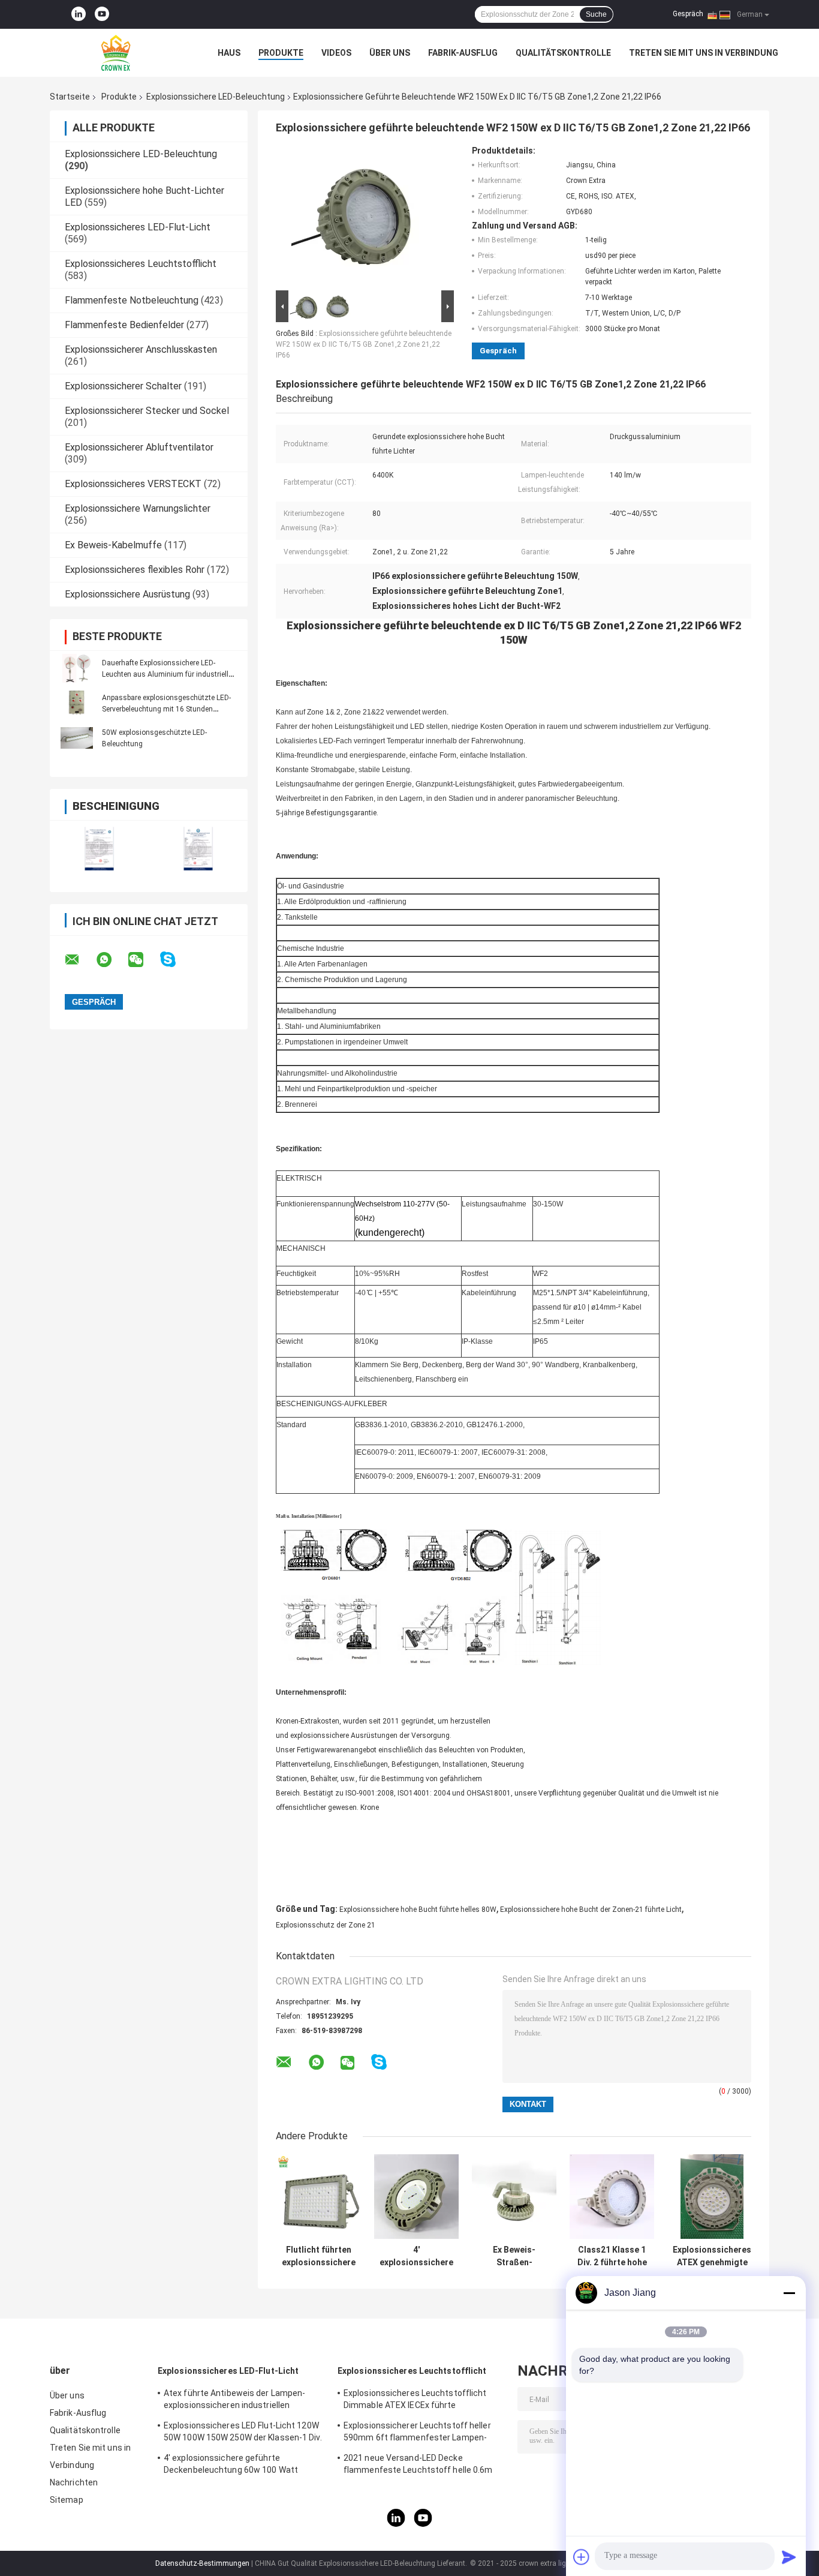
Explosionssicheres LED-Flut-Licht (138, 227)
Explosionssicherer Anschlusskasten (141, 349)
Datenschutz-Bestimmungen (202, 2563)
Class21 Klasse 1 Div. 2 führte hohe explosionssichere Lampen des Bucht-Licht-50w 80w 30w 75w (612, 2256)
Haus (229, 53)
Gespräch (688, 14)
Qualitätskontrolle (563, 53)
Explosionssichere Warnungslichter (138, 508)
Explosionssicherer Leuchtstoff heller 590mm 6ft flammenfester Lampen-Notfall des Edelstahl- (417, 2433)
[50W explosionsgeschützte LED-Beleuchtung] (77, 738)
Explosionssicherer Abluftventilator (139, 447)
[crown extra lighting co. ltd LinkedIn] (79, 14)
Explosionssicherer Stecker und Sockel (147, 411)
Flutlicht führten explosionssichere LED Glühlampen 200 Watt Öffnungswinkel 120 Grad (319, 2256)
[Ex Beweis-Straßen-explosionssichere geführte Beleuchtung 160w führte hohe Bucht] (514, 2197)
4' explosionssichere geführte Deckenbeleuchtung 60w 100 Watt (231, 2464)
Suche (596, 14)
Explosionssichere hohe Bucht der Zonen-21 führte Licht (591, 1910)
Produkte (281, 53)
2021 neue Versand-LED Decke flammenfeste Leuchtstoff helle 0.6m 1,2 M (418, 2466)
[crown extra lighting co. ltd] (116, 53)
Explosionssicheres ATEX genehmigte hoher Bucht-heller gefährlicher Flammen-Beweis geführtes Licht (712, 2256)
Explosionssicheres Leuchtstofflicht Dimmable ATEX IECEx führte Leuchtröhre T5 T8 (415, 2401)
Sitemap (67, 2500)
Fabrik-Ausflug (463, 53)
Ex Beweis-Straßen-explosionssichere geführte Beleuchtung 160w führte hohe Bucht (514, 2256)
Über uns (390, 53)
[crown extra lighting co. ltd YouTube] (102, 14)
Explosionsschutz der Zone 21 (326, 1925)
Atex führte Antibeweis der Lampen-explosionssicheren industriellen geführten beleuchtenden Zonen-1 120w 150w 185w (243, 2401)
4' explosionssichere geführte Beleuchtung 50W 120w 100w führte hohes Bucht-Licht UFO (416, 2256)
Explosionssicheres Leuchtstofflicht (141, 264)
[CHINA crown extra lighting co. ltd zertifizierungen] (99, 849)
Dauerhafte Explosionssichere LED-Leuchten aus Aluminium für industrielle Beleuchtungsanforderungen (167, 674)
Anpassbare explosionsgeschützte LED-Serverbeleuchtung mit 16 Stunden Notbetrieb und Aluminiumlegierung (166, 709)
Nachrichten (74, 2482)
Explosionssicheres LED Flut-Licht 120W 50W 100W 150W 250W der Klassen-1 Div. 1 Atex (243, 2433)
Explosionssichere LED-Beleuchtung (216, 97)
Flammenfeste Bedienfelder (124, 325)
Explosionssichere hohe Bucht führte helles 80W (418, 1910)
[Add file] (582, 2557)
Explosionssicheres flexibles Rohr (135, 570)
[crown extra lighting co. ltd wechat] (143, 960)
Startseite (70, 97)
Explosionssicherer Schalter (123, 386)
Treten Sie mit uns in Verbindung (704, 53)
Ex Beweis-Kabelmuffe (113, 545)
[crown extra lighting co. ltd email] (80, 960)
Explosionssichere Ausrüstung (127, 594)
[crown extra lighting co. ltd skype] (175, 960)
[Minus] (789, 2293)
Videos (336, 53)
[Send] (789, 2557)
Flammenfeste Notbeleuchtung (132, 300)
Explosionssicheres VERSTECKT (133, 484)
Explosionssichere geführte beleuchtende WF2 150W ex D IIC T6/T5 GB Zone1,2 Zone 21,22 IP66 (364, 344)
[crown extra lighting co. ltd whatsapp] (112, 960)
